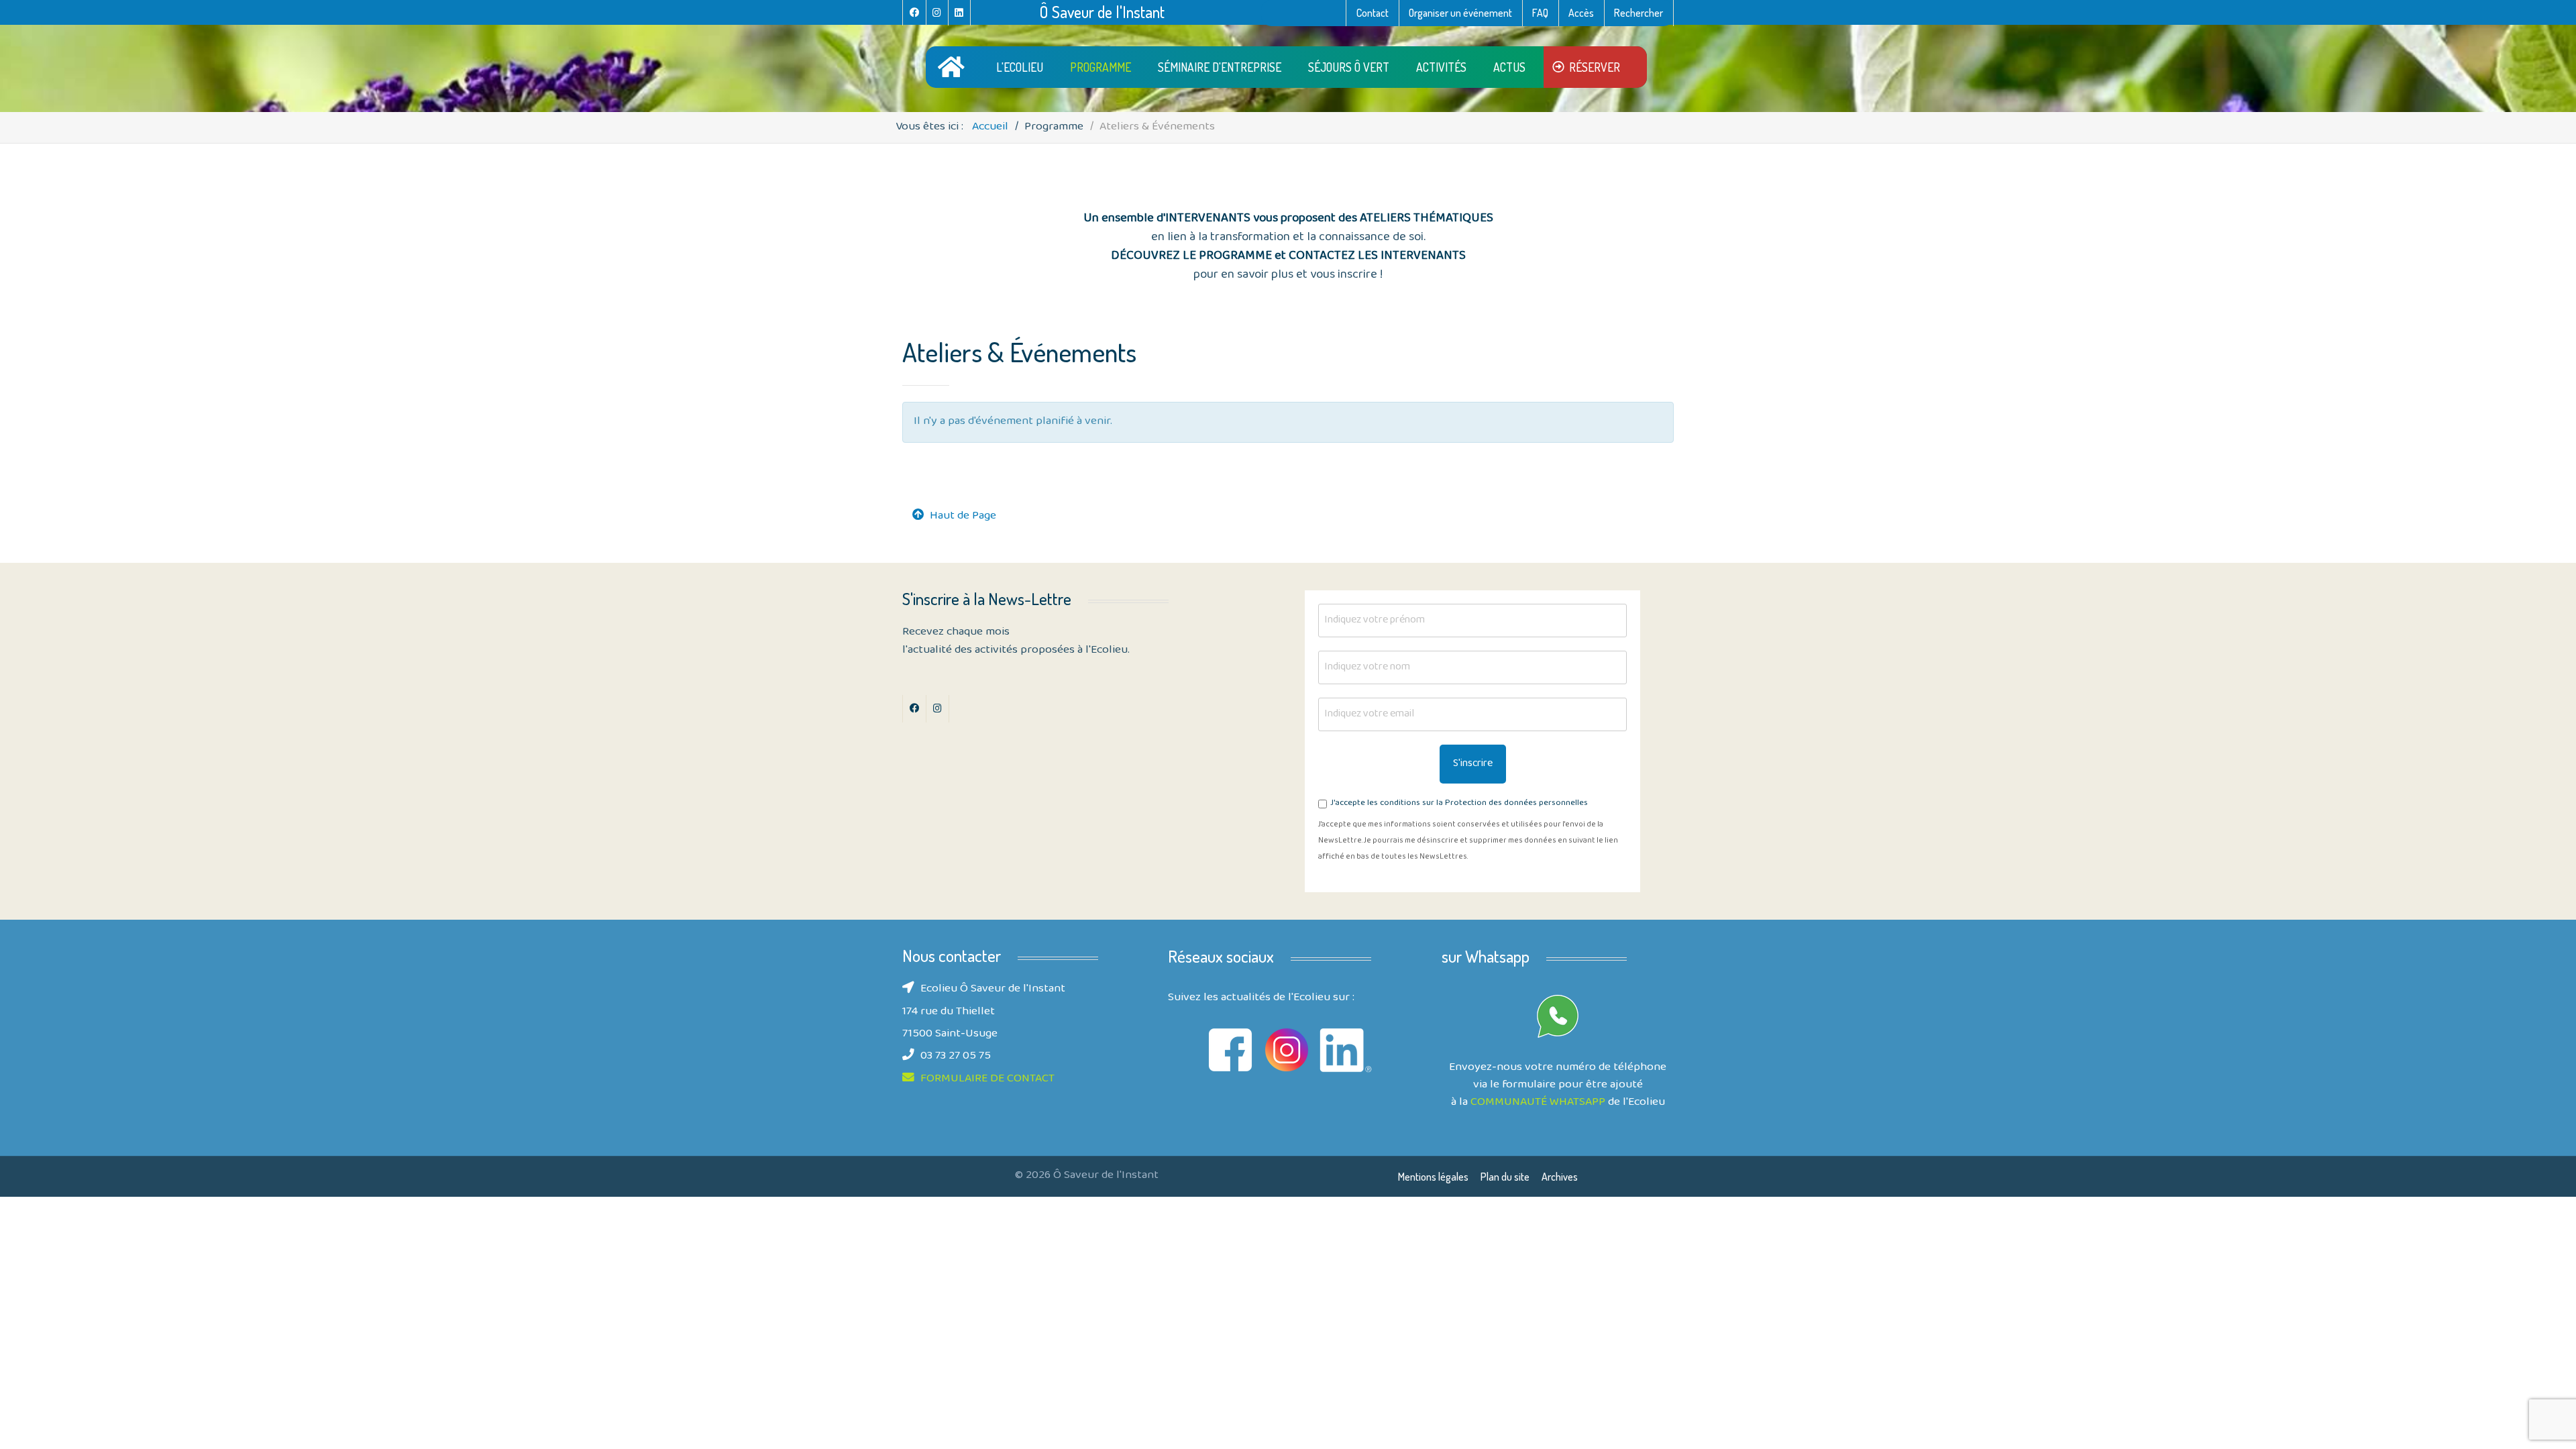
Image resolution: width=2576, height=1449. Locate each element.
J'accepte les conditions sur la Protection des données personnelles (1459, 804)
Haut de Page (963, 517)
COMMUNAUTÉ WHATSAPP (1538, 1103)
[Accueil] (954, 67)
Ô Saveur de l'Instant (1102, 12)
